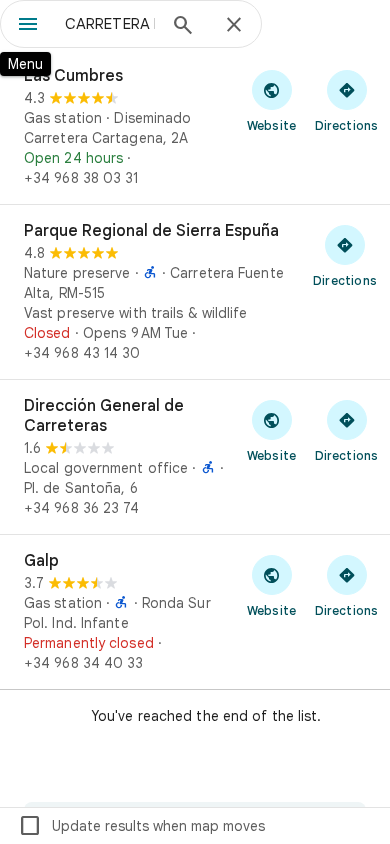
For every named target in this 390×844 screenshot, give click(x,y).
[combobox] (110, 24)
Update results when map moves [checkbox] (141, 826)
